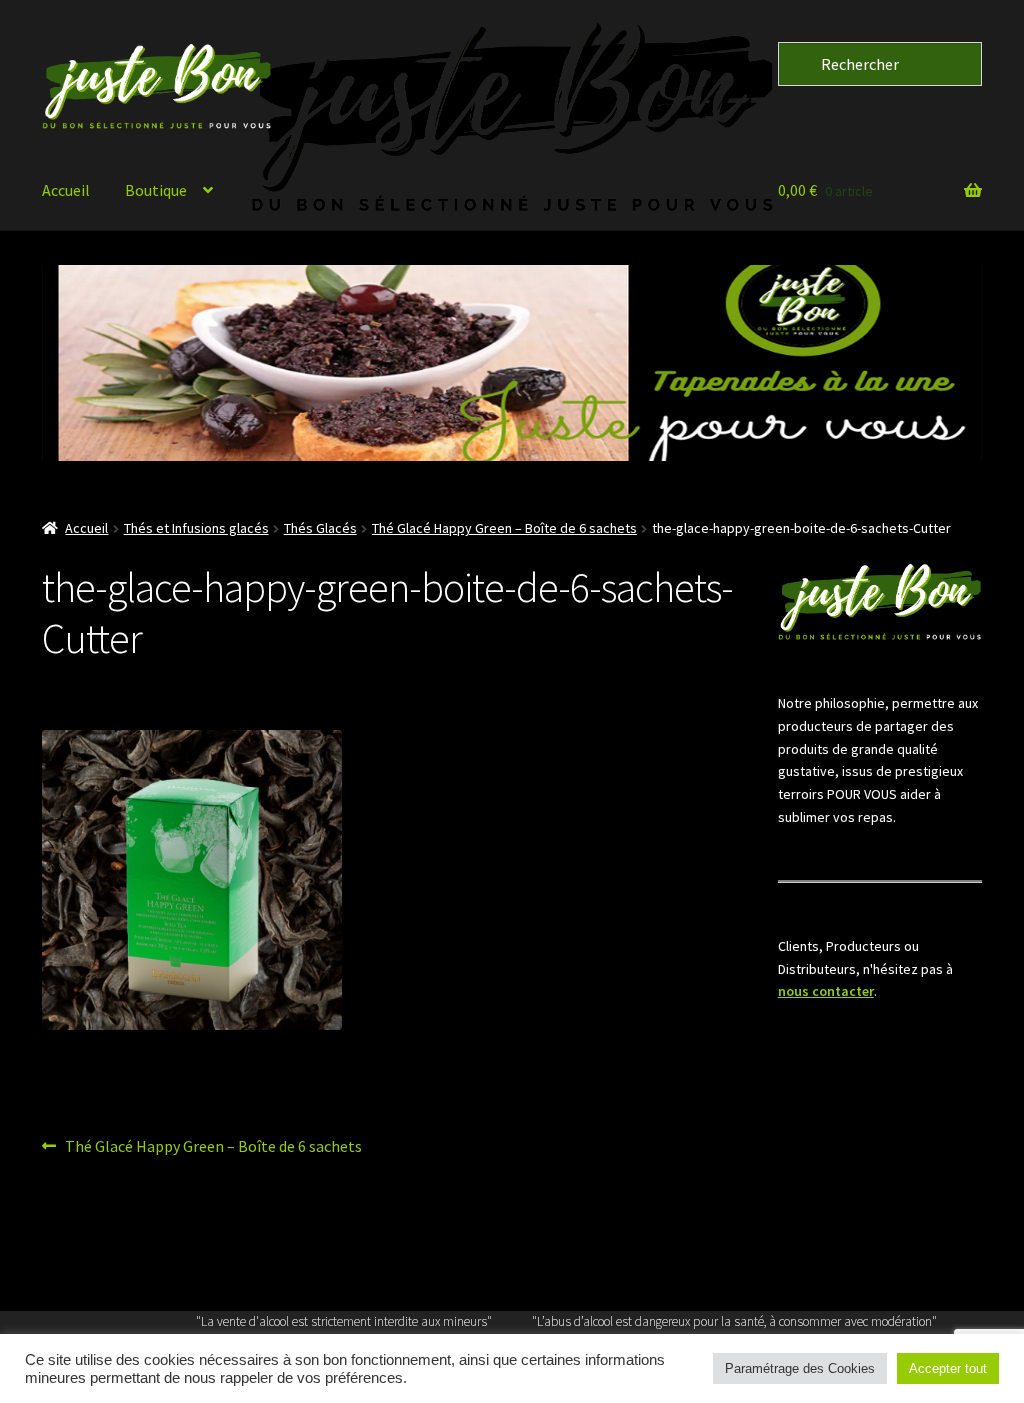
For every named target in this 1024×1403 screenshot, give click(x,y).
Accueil (66, 190)
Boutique (156, 190)
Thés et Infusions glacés (196, 528)
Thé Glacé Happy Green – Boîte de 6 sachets (504, 528)
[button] (512, 363)
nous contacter (826, 991)
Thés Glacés (320, 528)
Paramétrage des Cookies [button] (800, 1368)
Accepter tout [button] (948, 1368)
